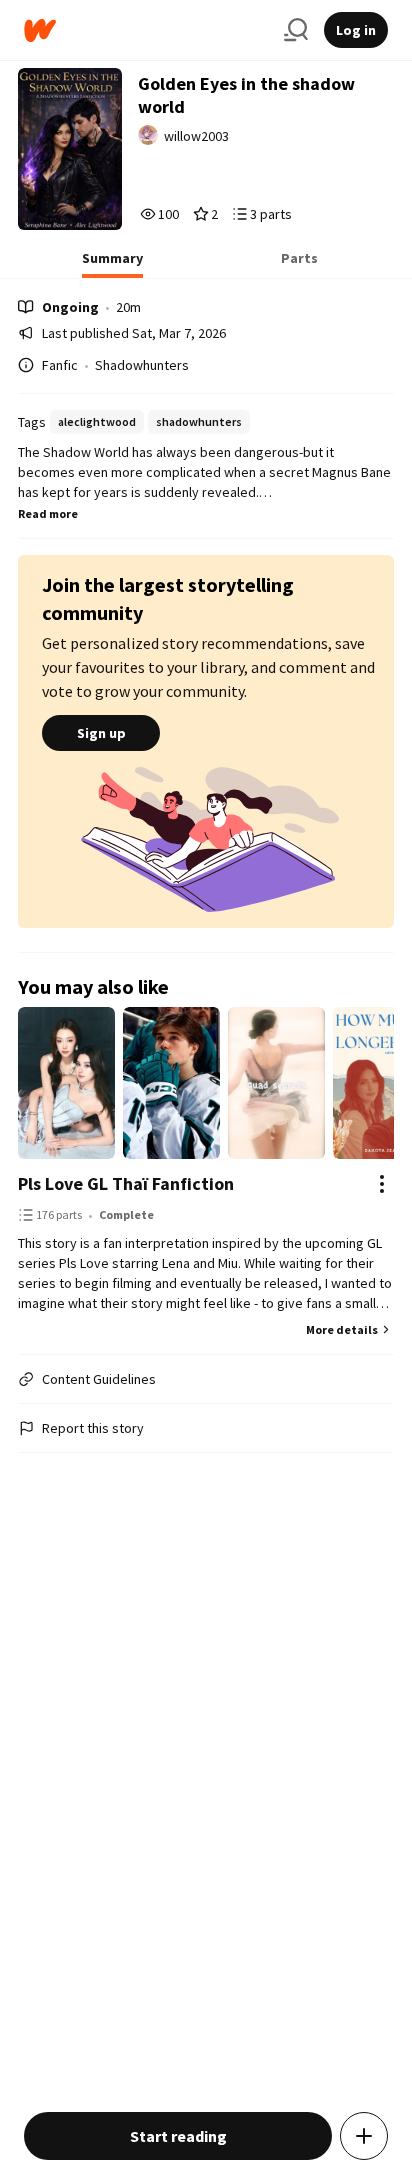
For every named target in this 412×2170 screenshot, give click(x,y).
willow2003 (196, 136)
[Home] (146, 30)
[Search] (296, 30)
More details (342, 1329)
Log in (356, 30)
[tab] (112, 264)
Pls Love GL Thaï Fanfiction (126, 1183)
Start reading (178, 2136)
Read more (48, 513)
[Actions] (382, 1184)
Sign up (101, 733)
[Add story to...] (364, 2136)
